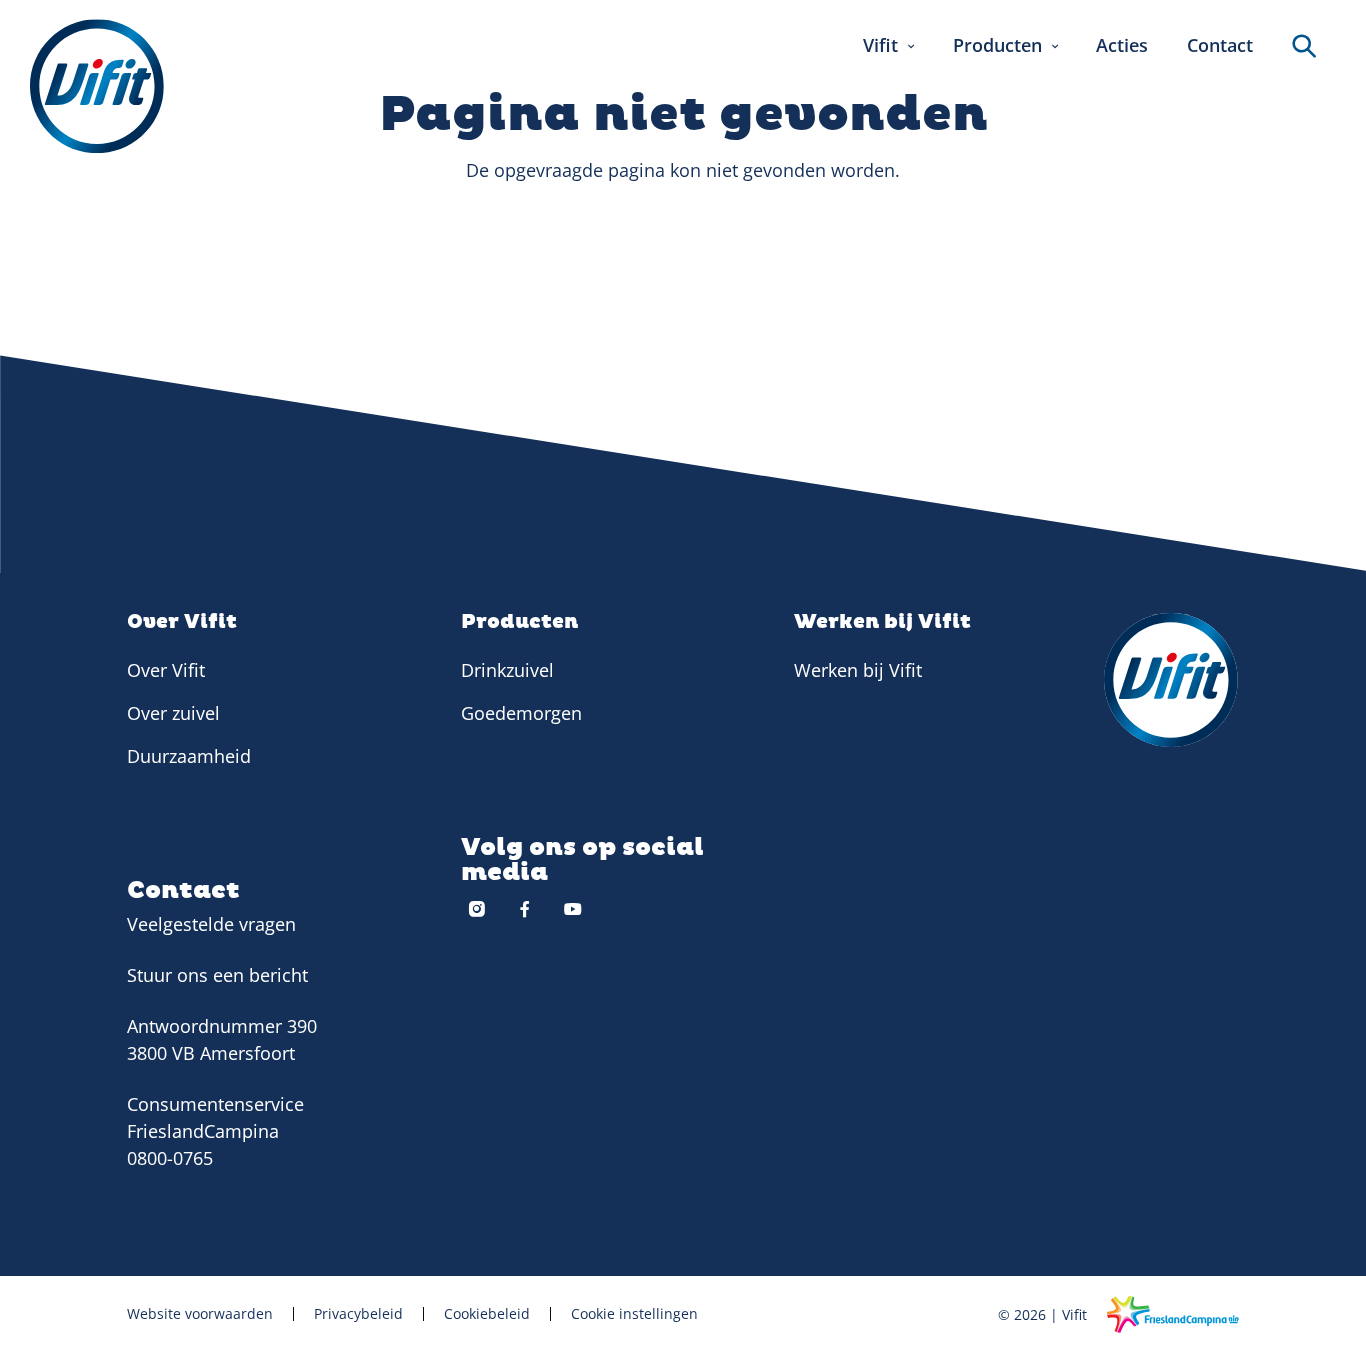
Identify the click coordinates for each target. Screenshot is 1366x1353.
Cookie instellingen (634, 1314)
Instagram (477, 909)
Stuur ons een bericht (217, 975)
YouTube (573, 909)
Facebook (525, 909)
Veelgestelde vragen (211, 924)
